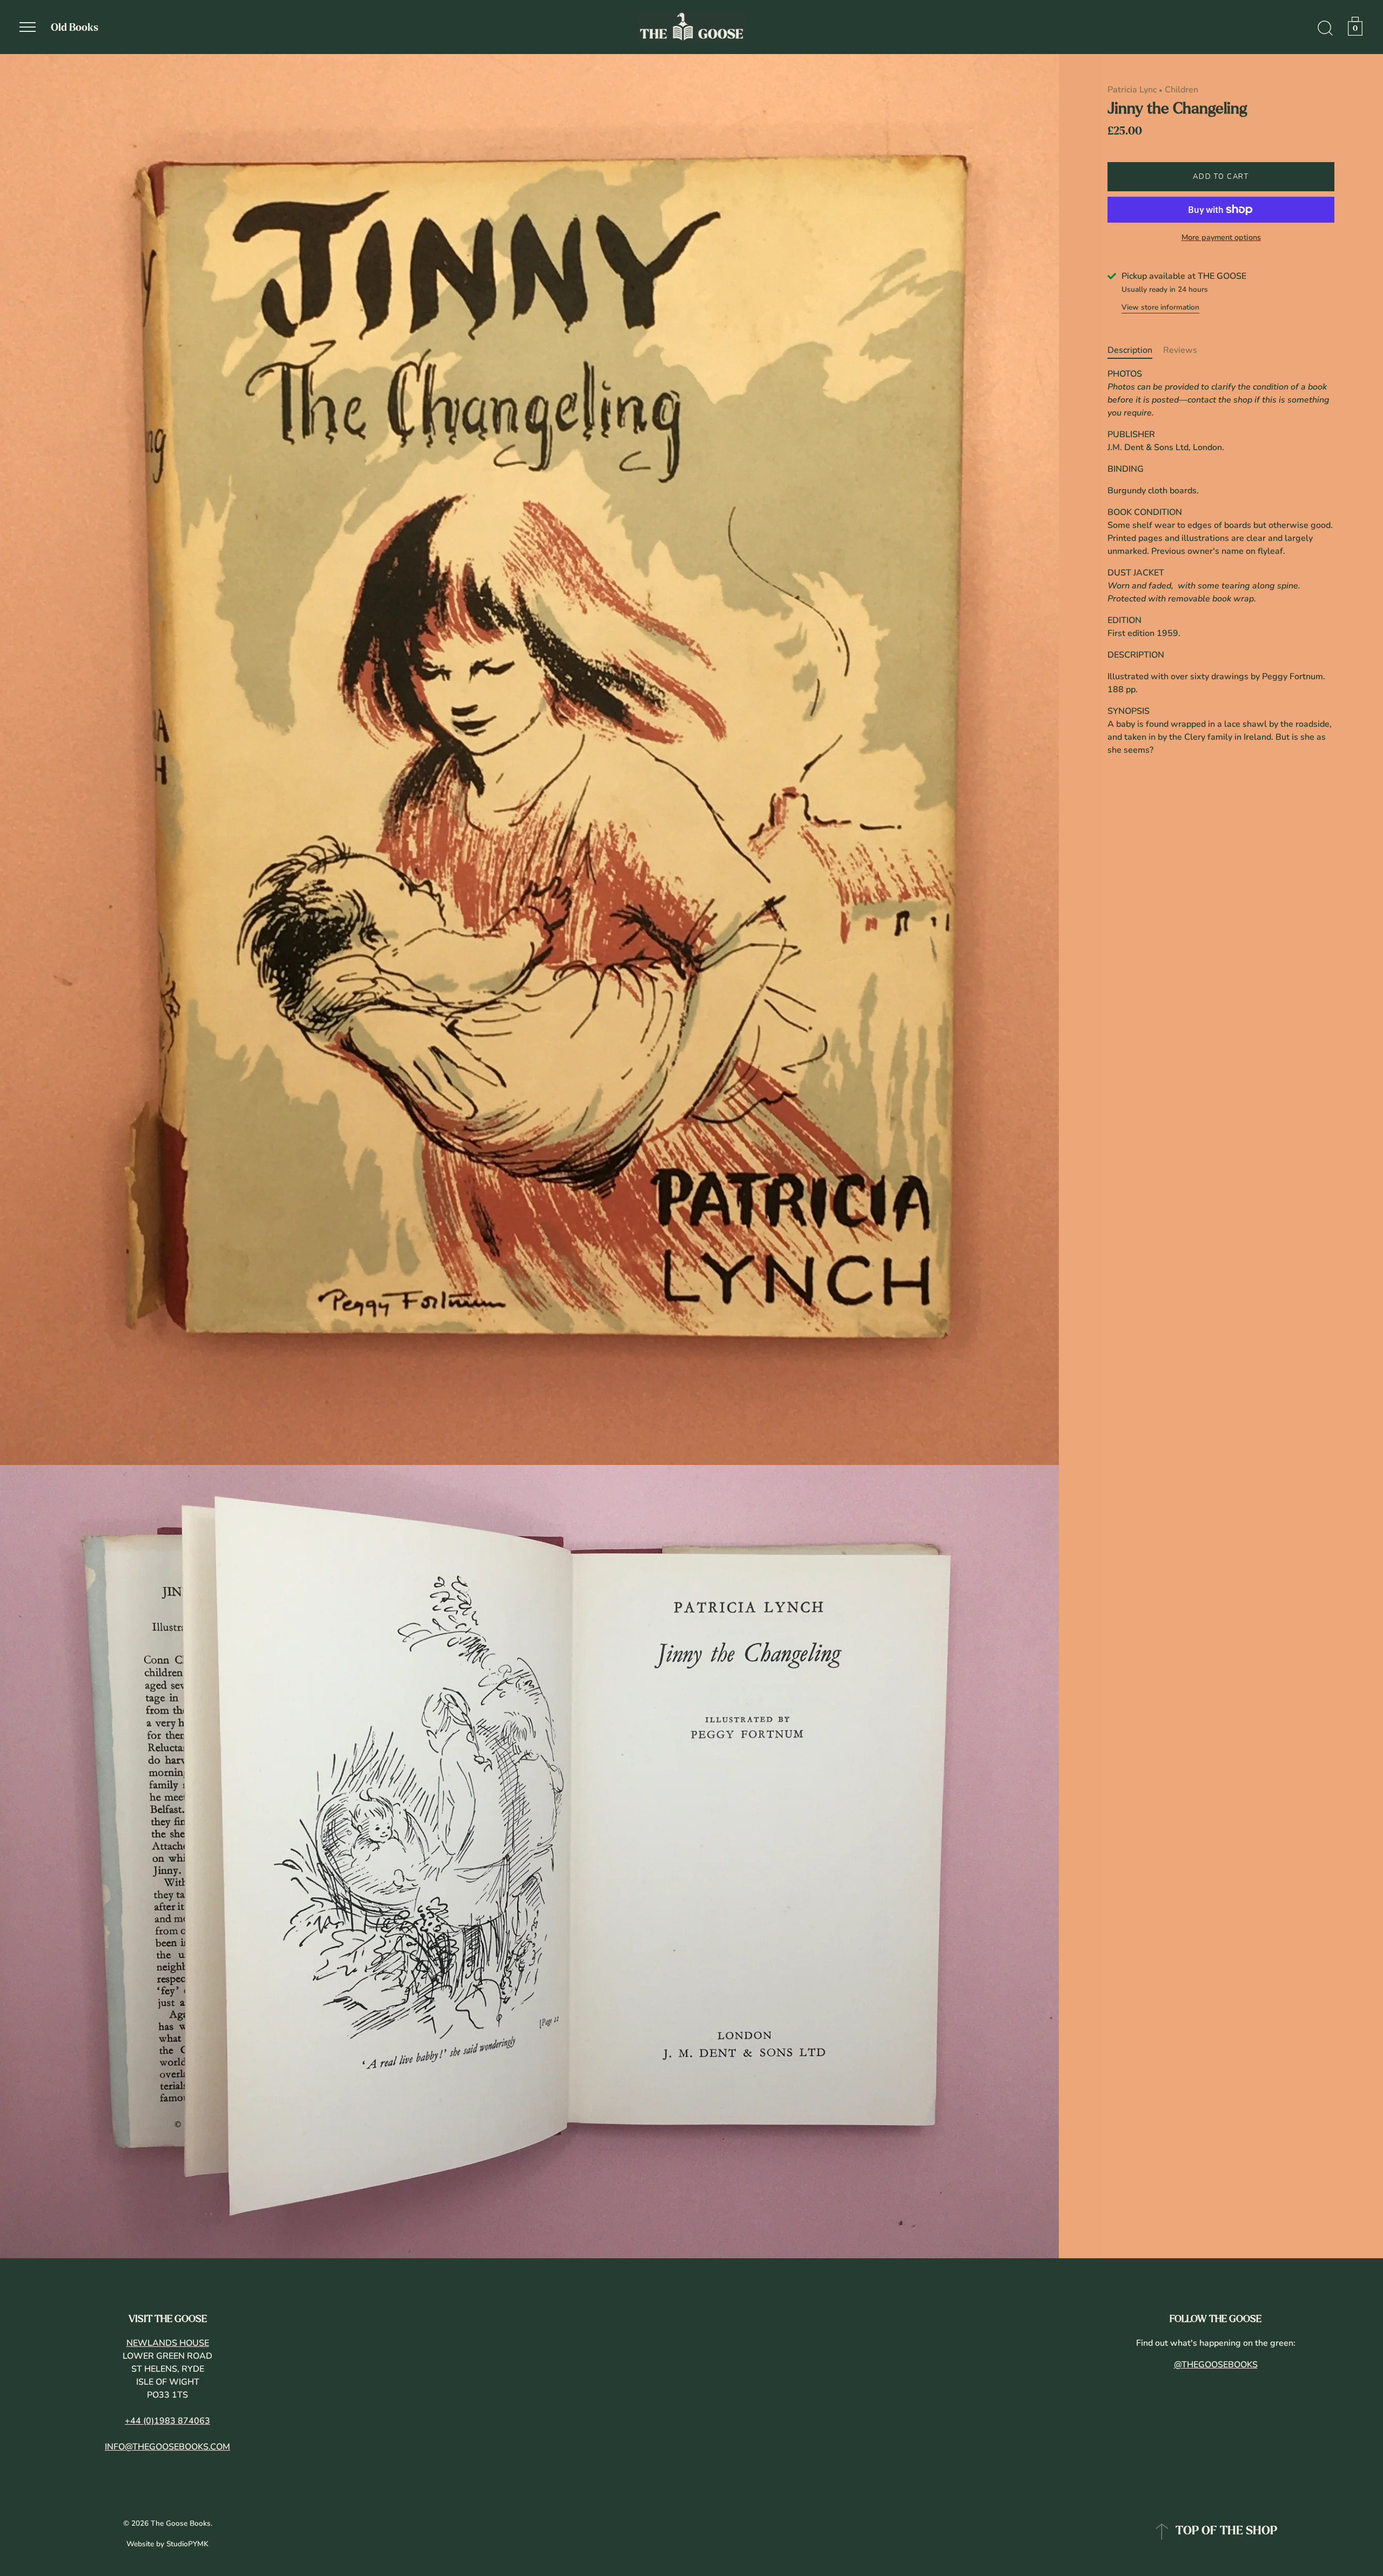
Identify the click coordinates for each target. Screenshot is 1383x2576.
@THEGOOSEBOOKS (1216, 2365)
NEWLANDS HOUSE (168, 2343)
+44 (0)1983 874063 (167, 2421)
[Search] (1325, 29)
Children (1181, 90)
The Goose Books (181, 2523)
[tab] (1135, 350)
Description (1130, 350)
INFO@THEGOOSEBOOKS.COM (167, 2447)
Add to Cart (1221, 177)
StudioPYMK (187, 2544)
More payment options (1221, 237)
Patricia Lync (1132, 90)
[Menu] (28, 27)
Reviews (1180, 350)
